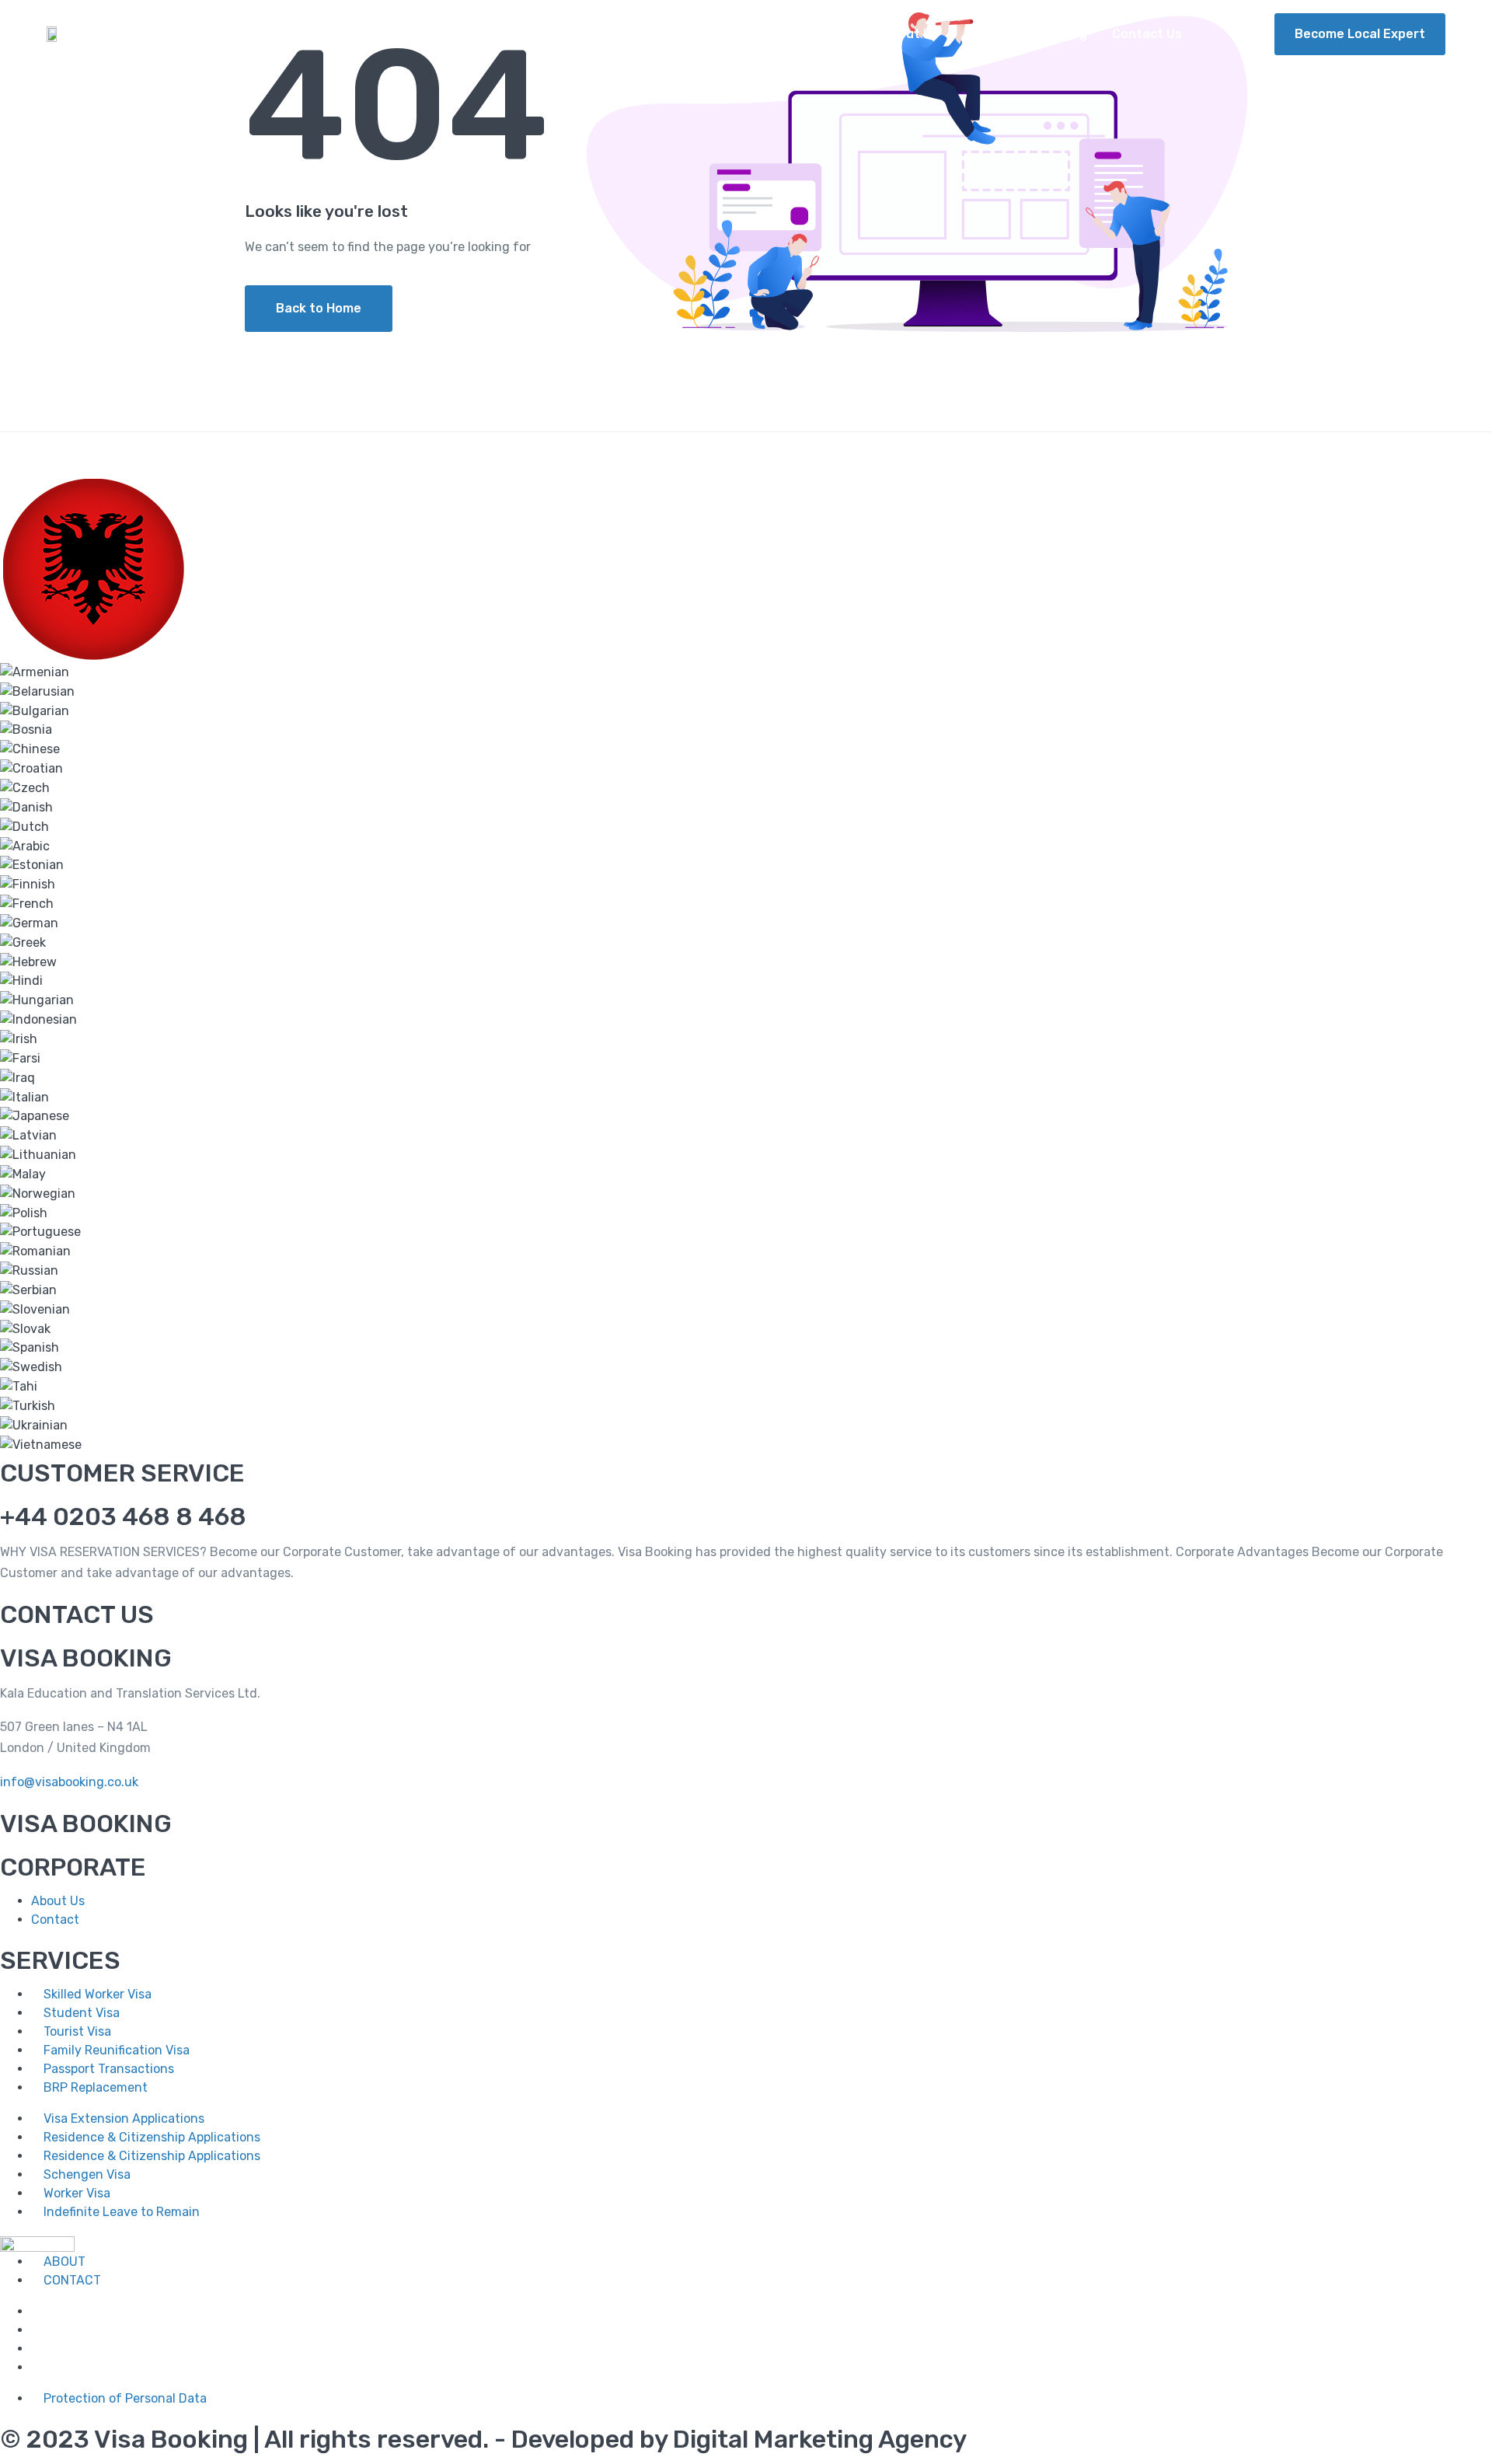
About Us (910, 34)
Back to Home (319, 308)
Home (840, 34)
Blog (1074, 34)
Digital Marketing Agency (820, 2439)
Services (990, 34)
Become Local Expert (1360, 34)
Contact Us (1147, 34)
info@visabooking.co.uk (69, 1782)
